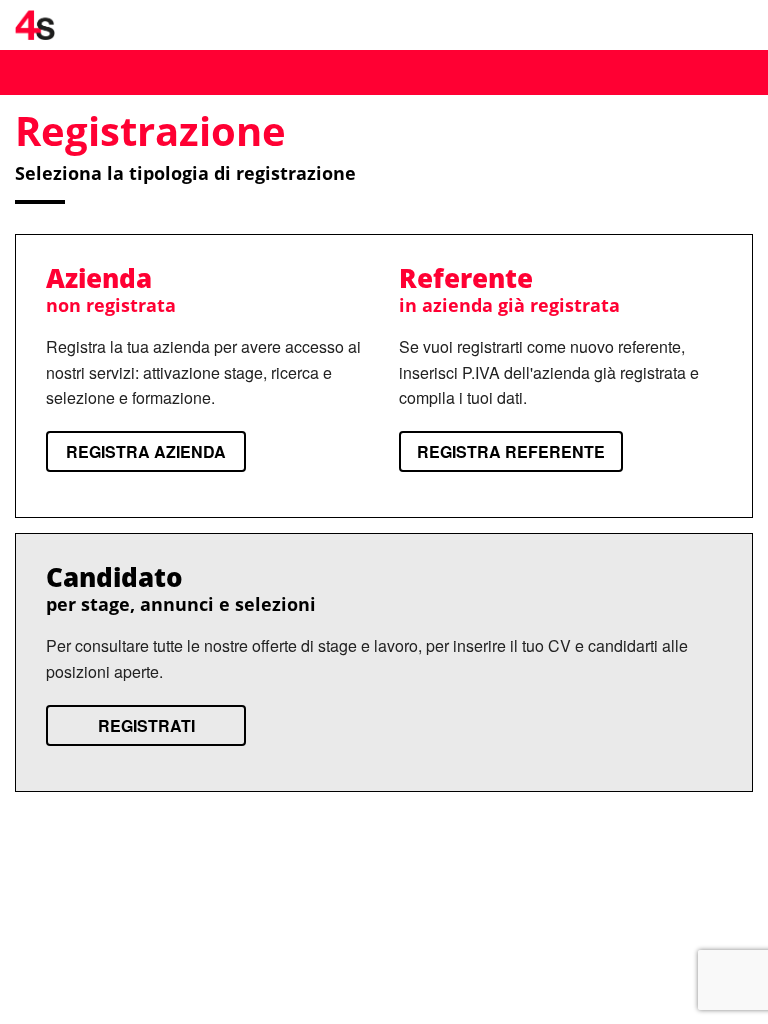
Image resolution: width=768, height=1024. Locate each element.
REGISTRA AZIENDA (146, 451)
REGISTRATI (146, 725)
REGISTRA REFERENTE (511, 451)
